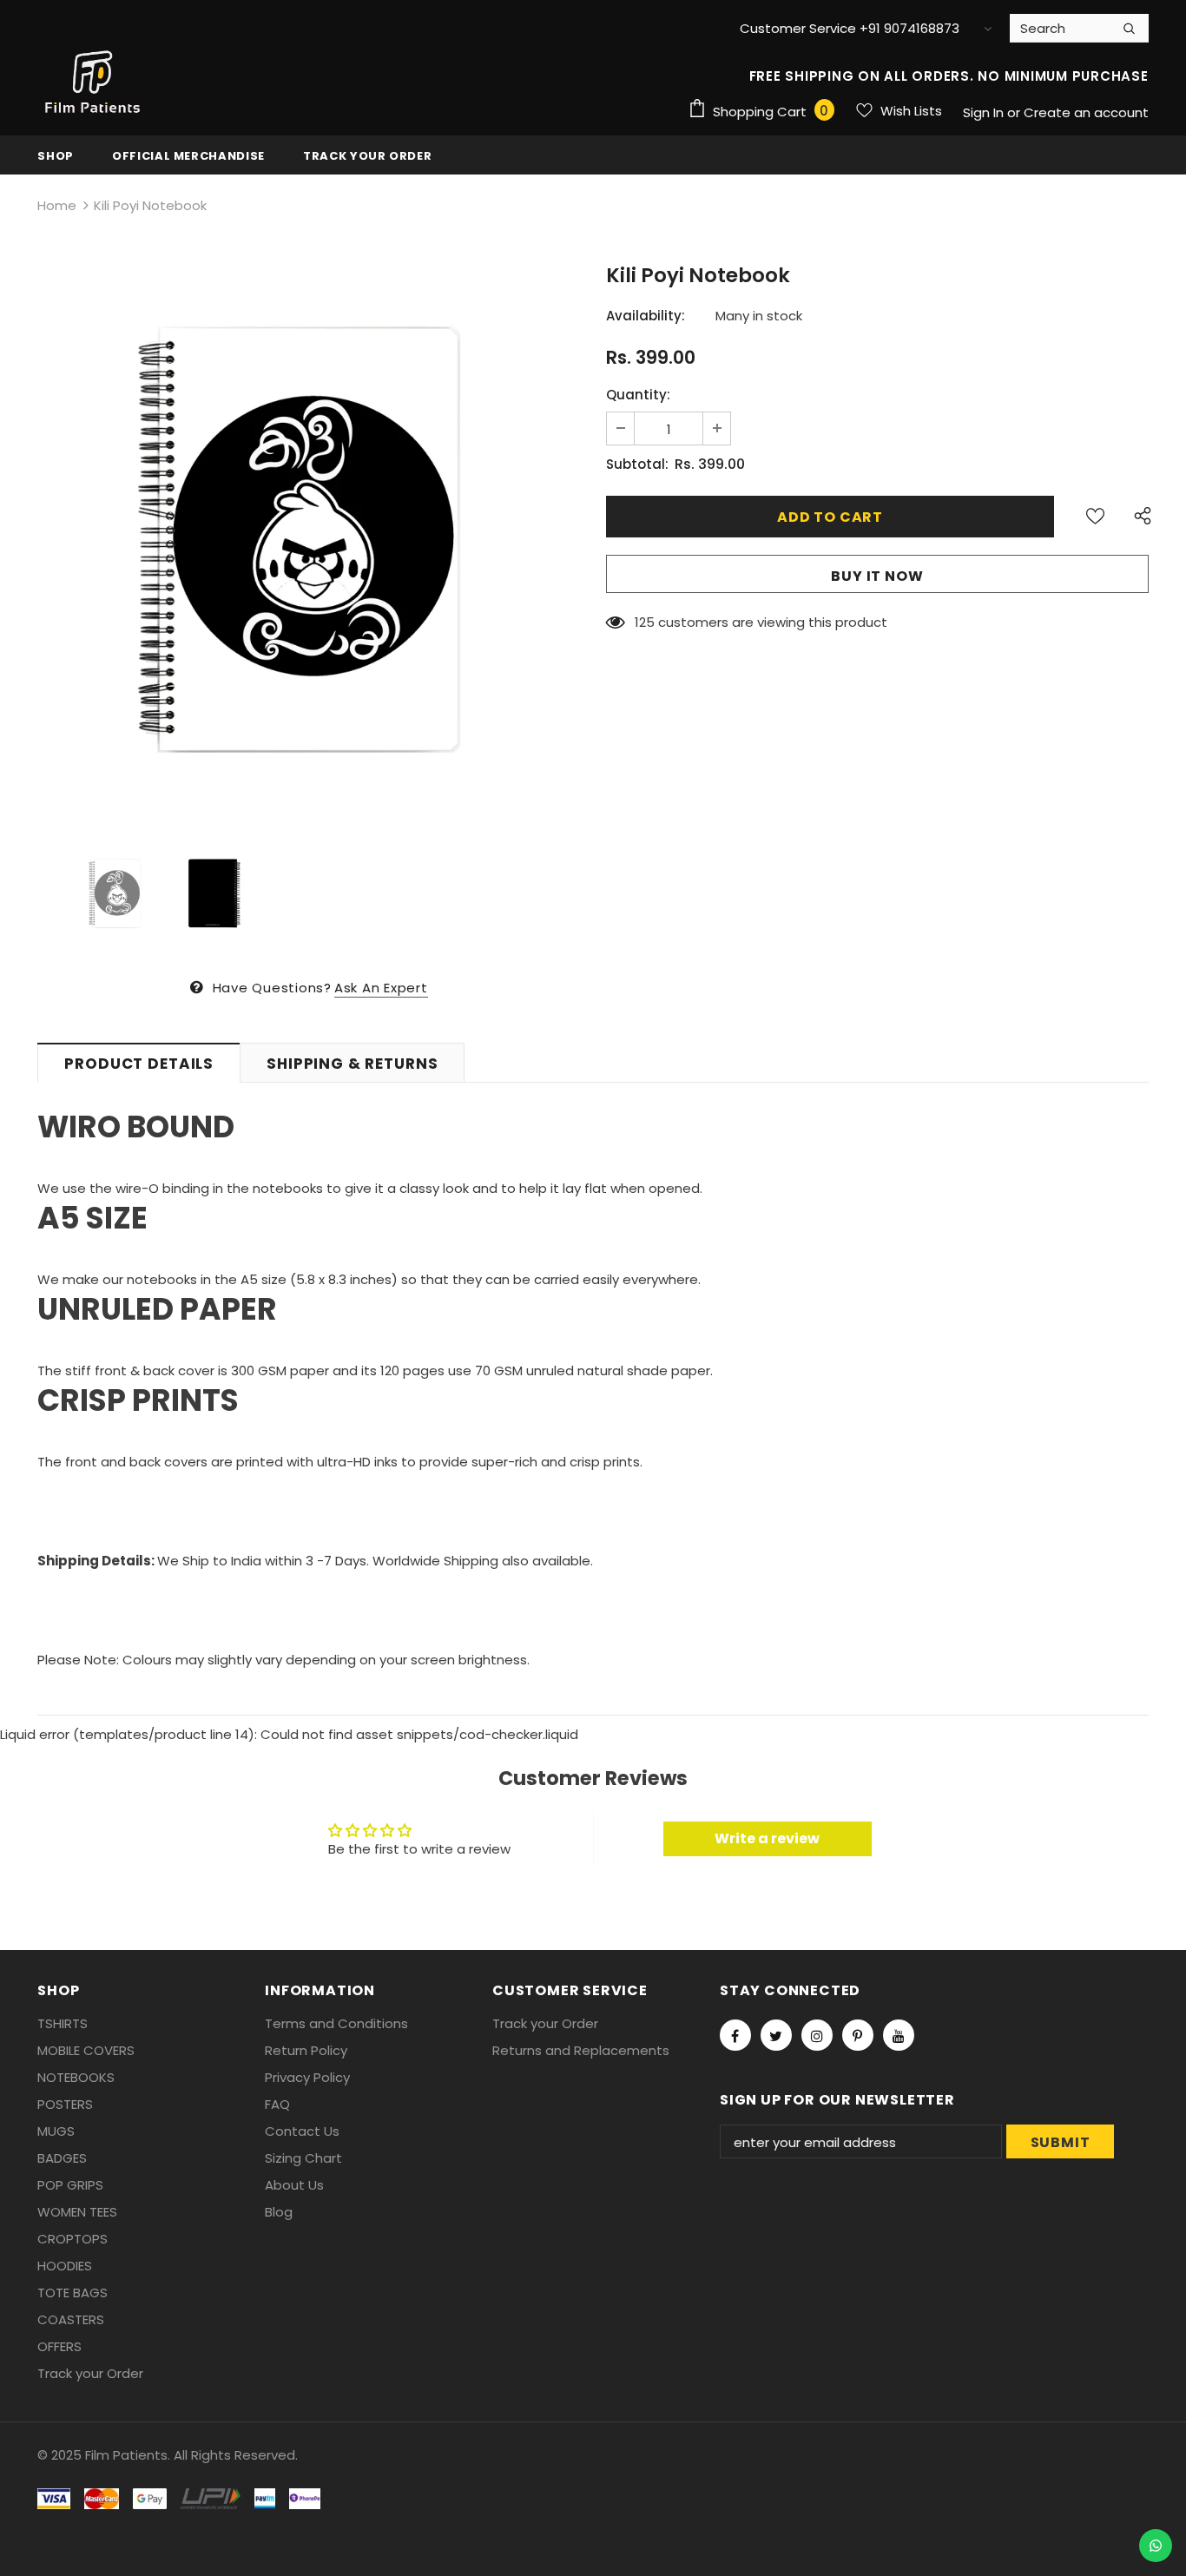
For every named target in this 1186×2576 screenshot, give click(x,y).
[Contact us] (1156, 2546)
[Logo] (94, 82)
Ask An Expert (381, 988)
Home (57, 205)
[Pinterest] (858, 2035)
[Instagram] (817, 2035)
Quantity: (638, 395)
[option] (309, 539)
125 (645, 622)
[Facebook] (735, 2035)
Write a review (767, 1838)
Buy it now (877, 576)
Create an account (1086, 112)
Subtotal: (637, 464)
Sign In (985, 112)
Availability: (646, 316)
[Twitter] (776, 2035)
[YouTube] (899, 2035)
